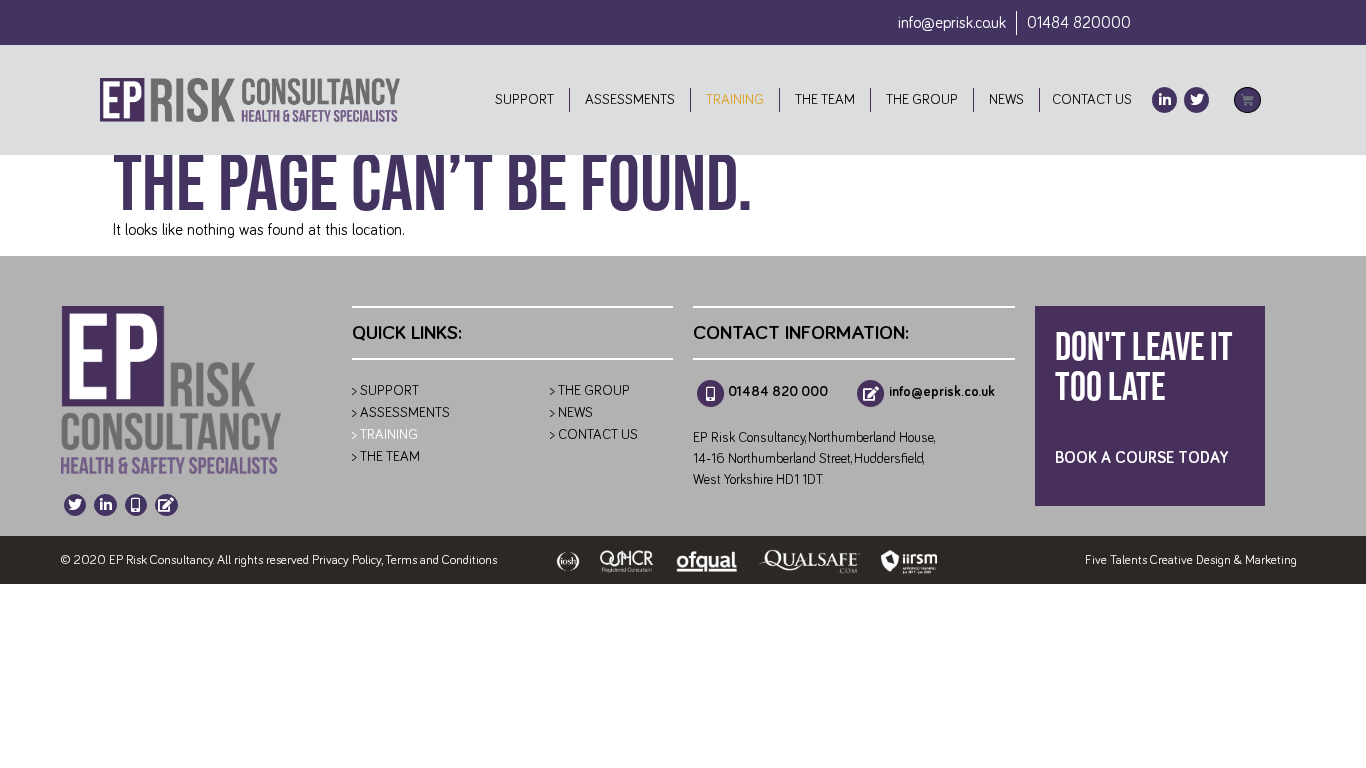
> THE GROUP (590, 391)
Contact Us (1088, 100)
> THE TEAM (386, 457)
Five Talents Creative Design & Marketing (1191, 560)
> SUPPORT (385, 391)
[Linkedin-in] (1164, 99)
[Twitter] (1196, 99)
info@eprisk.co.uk (952, 23)
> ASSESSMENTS (401, 413)
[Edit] (166, 505)
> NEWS (571, 413)
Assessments (630, 100)
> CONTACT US (594, 435)
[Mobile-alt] (136, 505)
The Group (922, 100)
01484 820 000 (778, 392)
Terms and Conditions (441, 560)
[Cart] (1247, 100)
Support (524, 100)
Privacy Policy (346, 560)
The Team (825, 100)
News (1006, 100)
